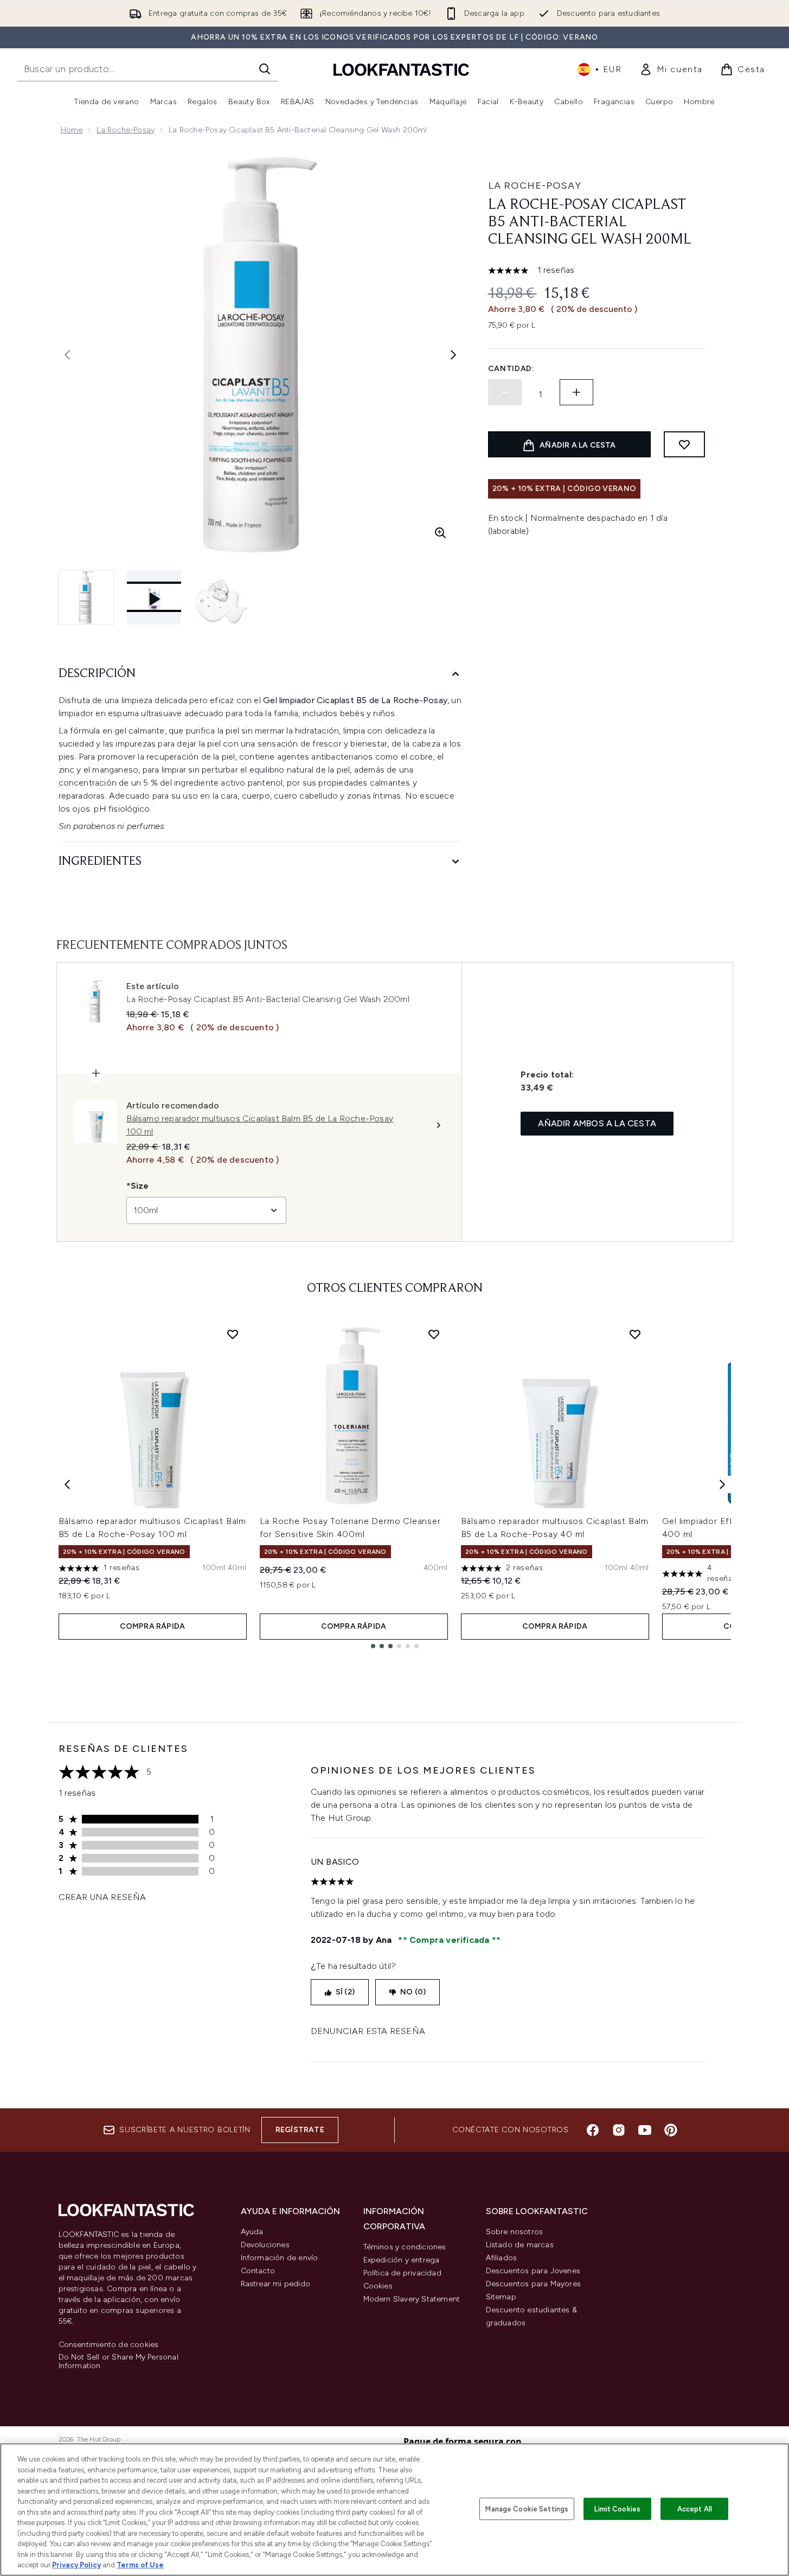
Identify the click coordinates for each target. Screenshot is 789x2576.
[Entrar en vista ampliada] (440, 533)
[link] (671, 69)
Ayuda (252, 2232)
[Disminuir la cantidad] (505, 392)
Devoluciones (265, 2245)
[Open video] (154, 597)
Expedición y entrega (402, 2260)
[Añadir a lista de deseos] (684, 444)
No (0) (413, 1992)
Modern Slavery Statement (412, 2299)
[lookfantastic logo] (401, 69)
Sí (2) (345, 1992)
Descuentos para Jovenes (533, 2271)
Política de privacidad (402, 2273)
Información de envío (280, 2258)
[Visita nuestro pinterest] (671, 2130)
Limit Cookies (617, 2508)
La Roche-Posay (126, 130)
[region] (394, 2510)
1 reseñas (556, 270)
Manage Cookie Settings (527, 2508)
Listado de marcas (520, 2245)
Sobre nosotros (515, 2232)
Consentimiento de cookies (109, 2345)
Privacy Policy (76, 2565)
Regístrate (300, 2130)
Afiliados (502, 2258)
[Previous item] (67, 1484)
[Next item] (722, 1484)
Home (72, 130)
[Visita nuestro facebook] (593, 2130)
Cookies (378, 2286)
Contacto (258, 2271)
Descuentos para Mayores (534, 2284)
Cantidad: (511, 369)
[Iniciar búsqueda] (265, 69)
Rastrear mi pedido (276, 2284)
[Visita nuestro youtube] (645, 2130)
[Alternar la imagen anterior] (67, 355)
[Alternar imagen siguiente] (453, 355)
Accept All (695, 2508)
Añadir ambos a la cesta (597, 1123)
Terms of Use (140, 2565)
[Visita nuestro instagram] (619, 2130)
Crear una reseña (102, 1897)
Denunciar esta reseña (368, 2031)
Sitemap (501, 2297)
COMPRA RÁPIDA (153, 1626)
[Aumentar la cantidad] (576, 392)
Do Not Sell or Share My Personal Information (118, 2362)
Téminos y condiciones (405, 2247)
